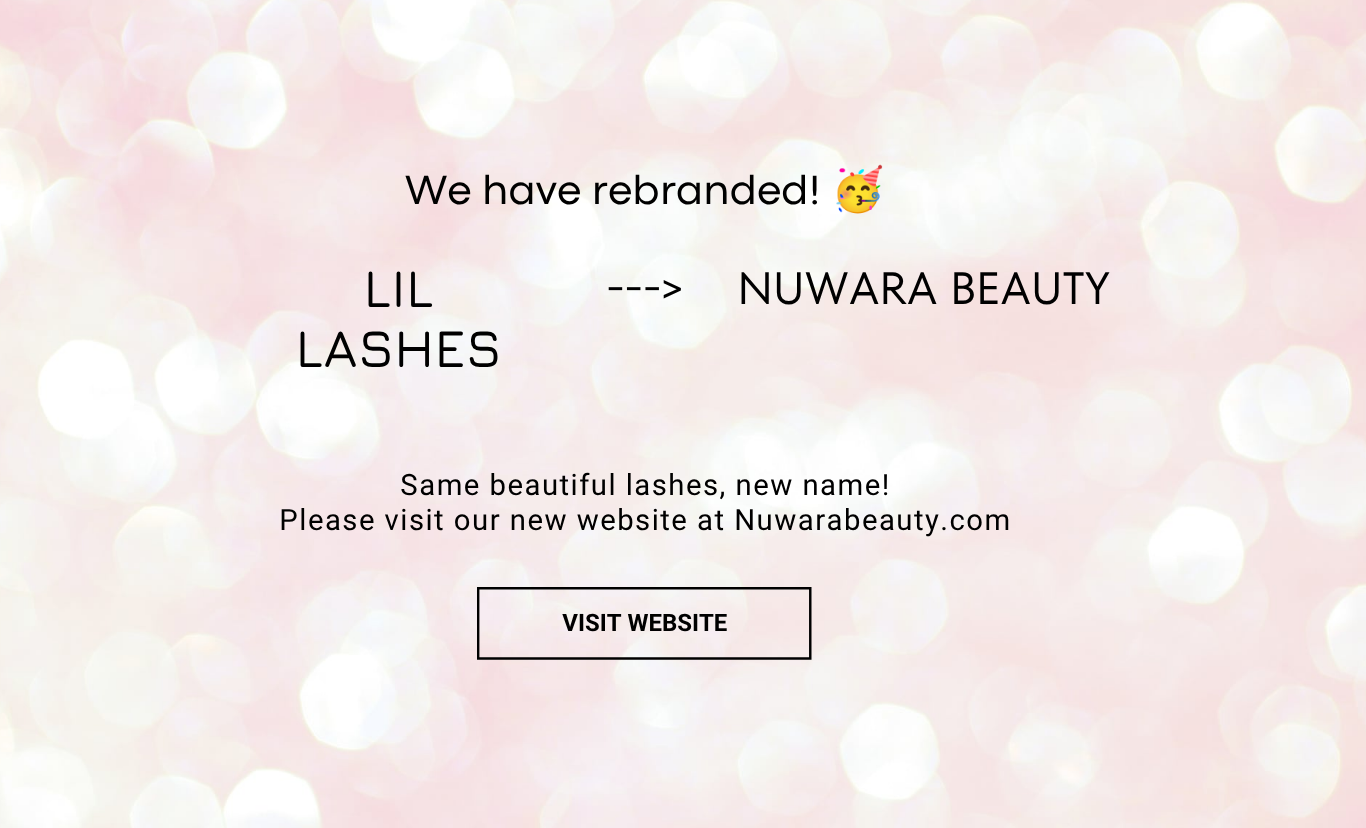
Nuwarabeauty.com (872, 521)
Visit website (644, 623)
